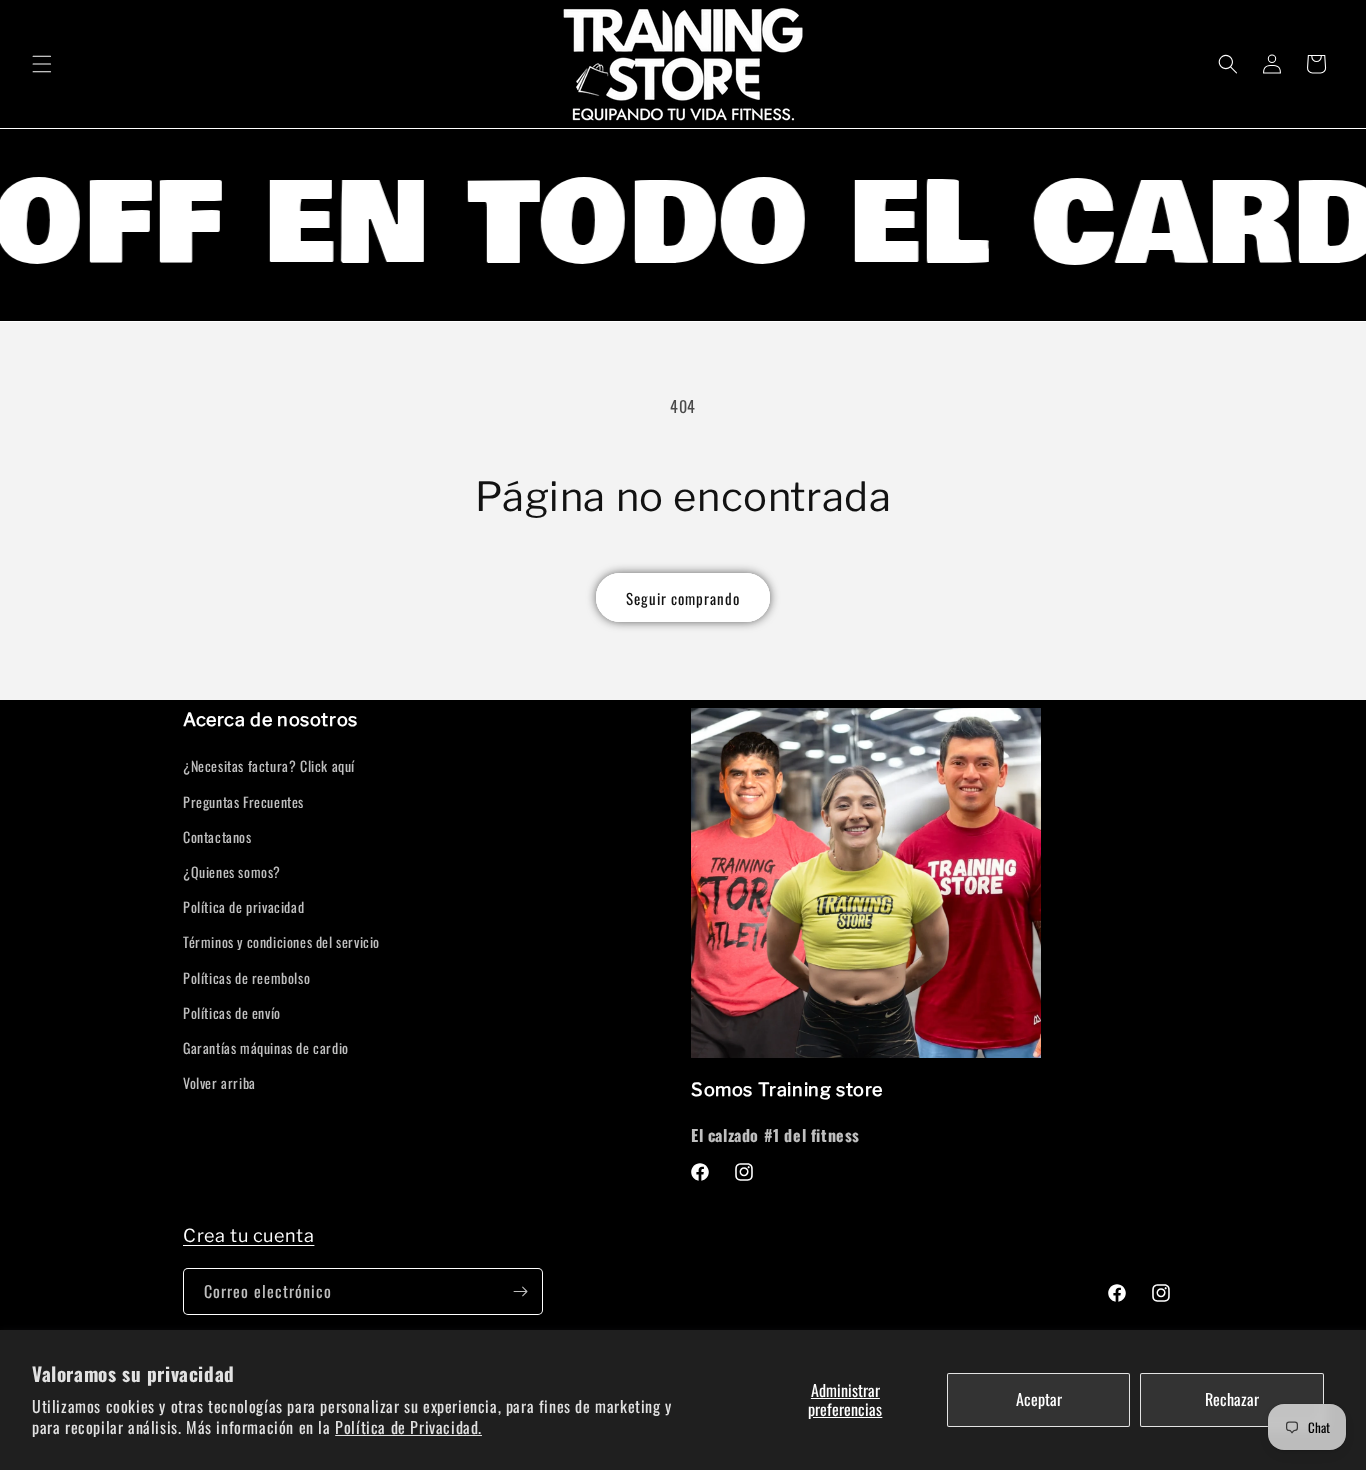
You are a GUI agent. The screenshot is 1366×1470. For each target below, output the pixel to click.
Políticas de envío (232, 1012)
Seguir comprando (683, 598)
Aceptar (1039, 1399)
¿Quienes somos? (232, 871)
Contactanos (217, 836)
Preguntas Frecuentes (243, 801)
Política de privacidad (243, 906)
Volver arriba (219, 1082)
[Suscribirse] (520, 1291)
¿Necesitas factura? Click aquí (269, 765)
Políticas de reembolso (246, 977)
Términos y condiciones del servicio (281, 941)
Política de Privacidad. (408, 1427)
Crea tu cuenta (248, 1235)
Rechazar (1232, 1399)
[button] (42, 64)
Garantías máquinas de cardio (266, 1047)
